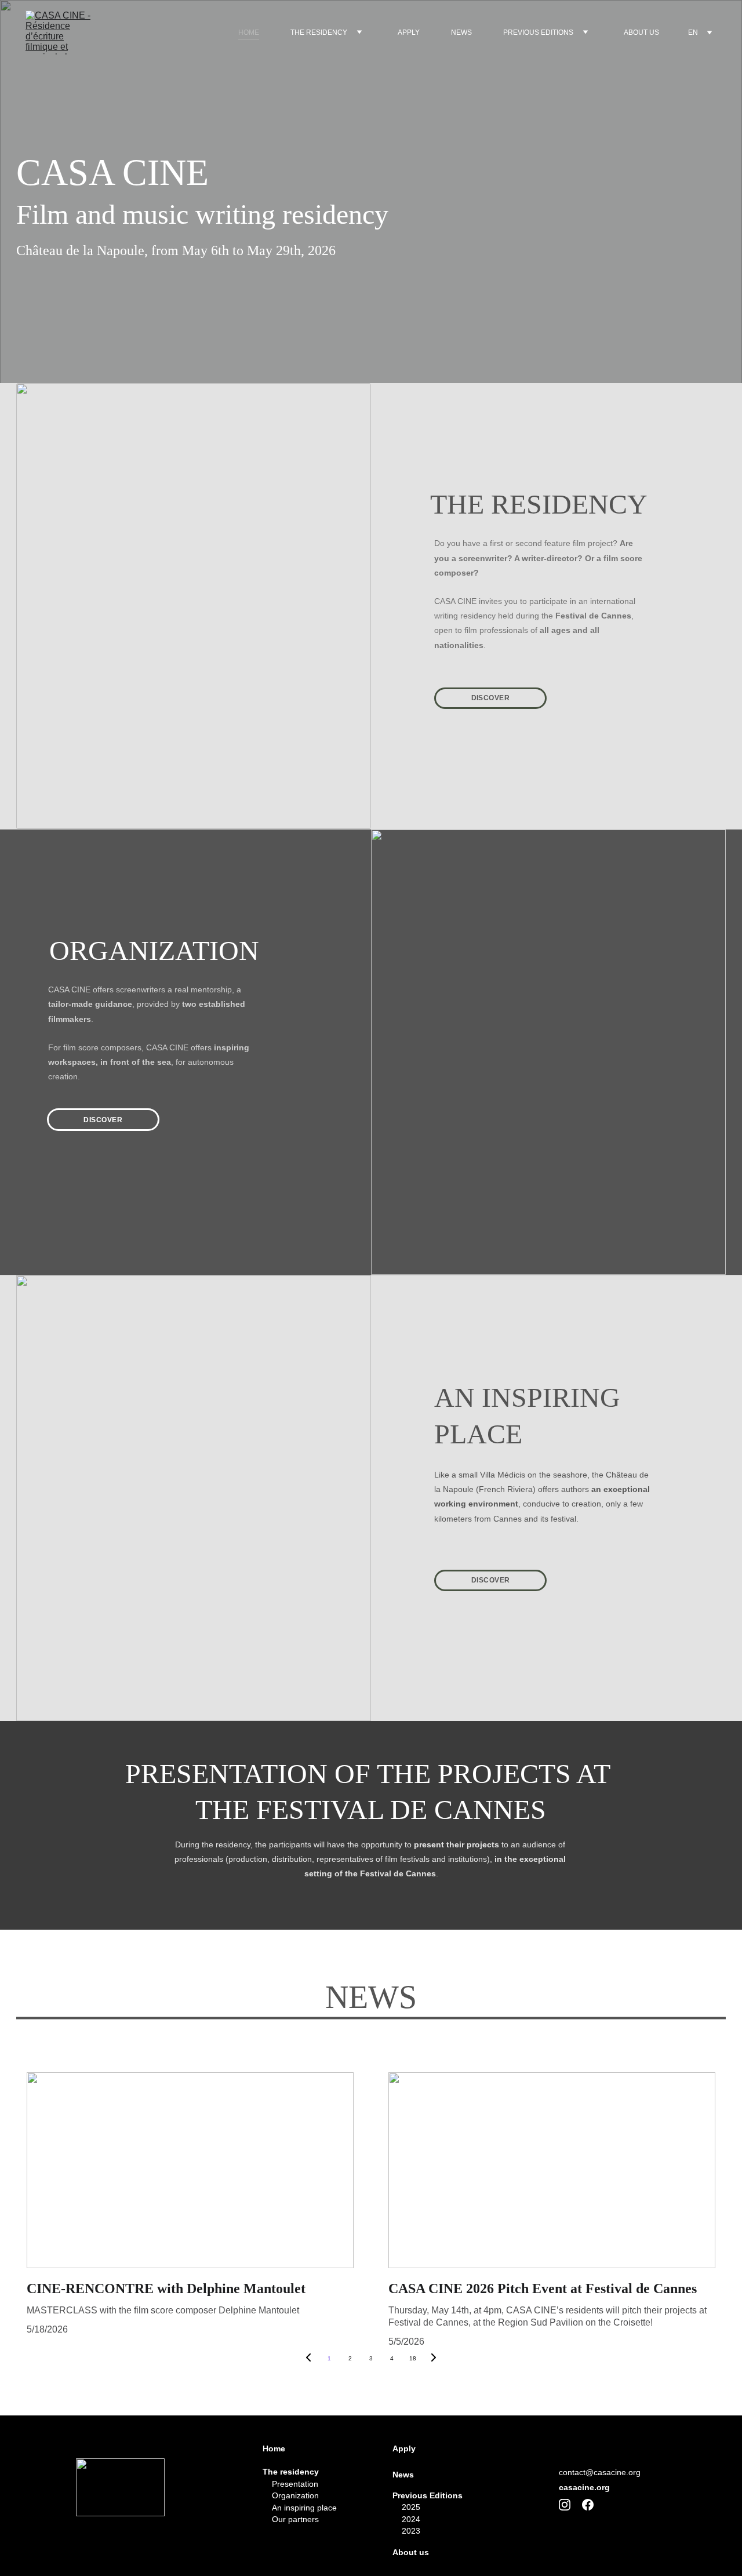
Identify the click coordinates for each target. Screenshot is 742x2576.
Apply (404, 2448)
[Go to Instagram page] (570, 2505)
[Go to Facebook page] (588, 2505)
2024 (411, 2519)
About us (411, 2552)
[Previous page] (308, 2359)
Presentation (290, 2484)
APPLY (409, 32)
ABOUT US (641, 32)
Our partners (295, 2519)
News (403, 2475)
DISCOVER (491, 698)
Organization (291, 2495)
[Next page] (434, 2359)
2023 (411, 2531)
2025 (411, 2507)
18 (413, 2358)
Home (274, 2448)
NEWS (461, 32)
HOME (249, 32)
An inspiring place (300, 2508)
